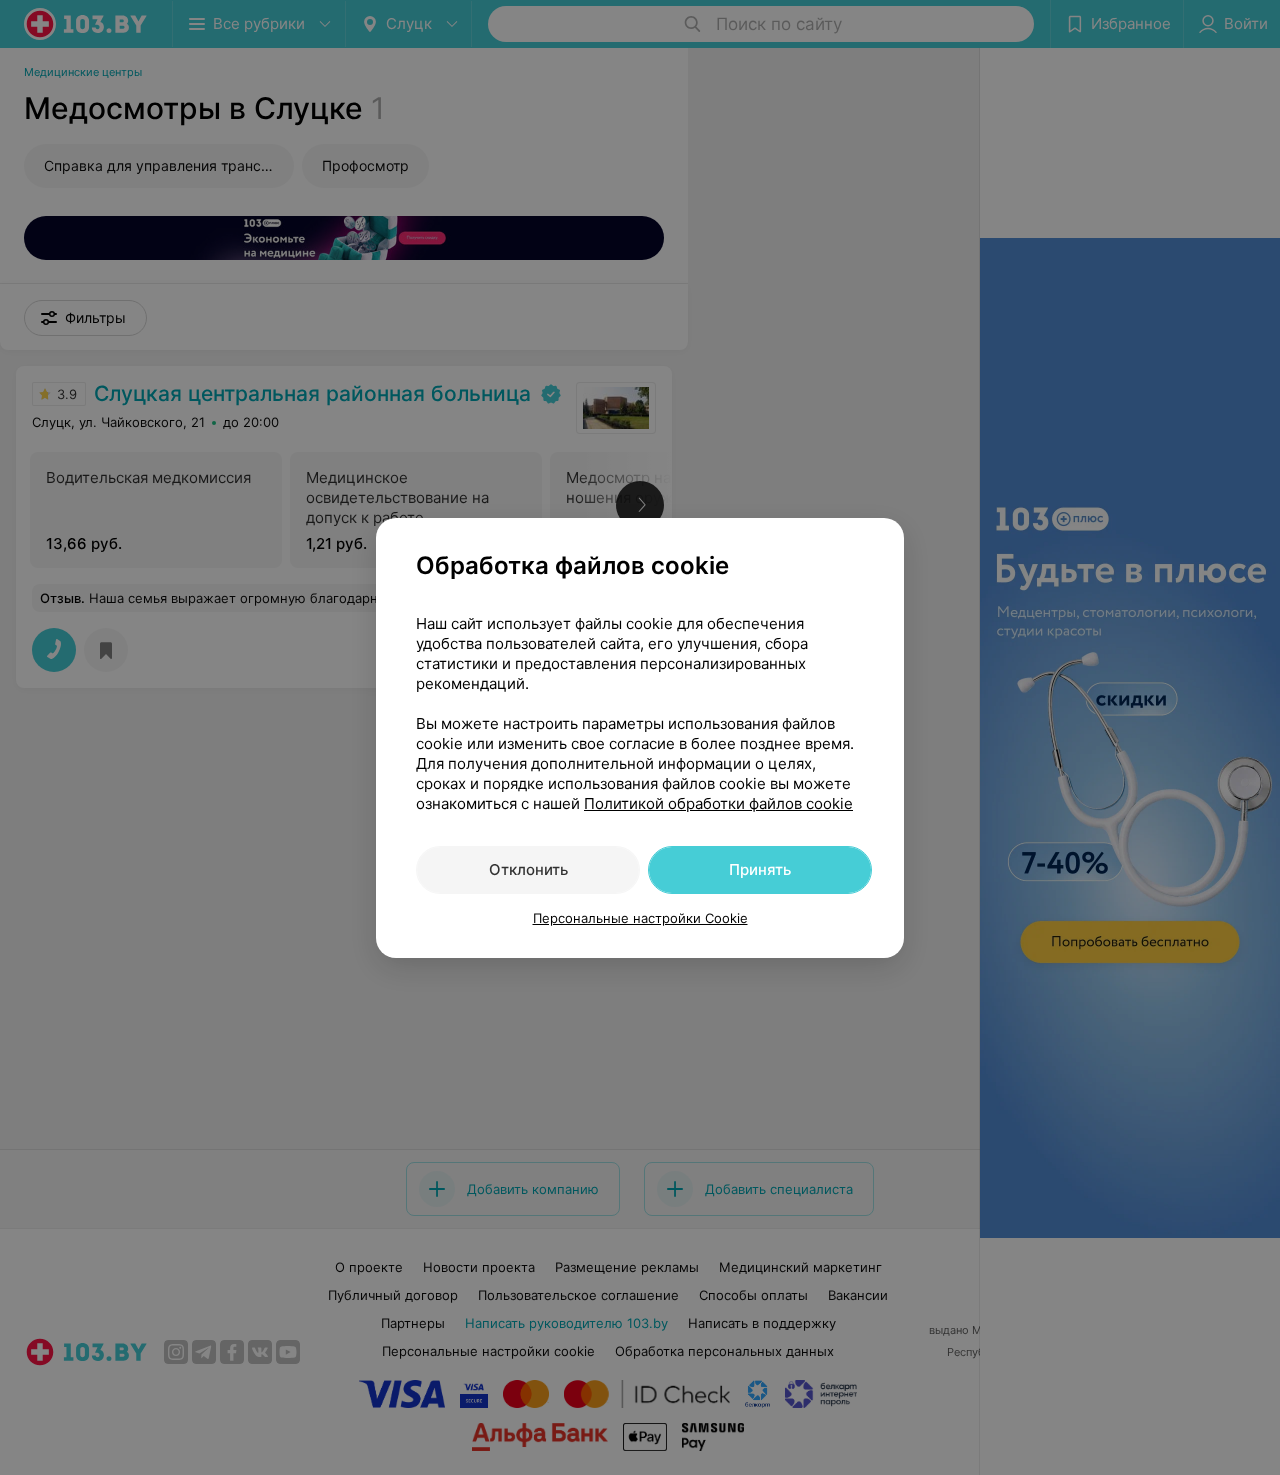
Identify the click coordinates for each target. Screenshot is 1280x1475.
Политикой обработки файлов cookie (718, 803)
